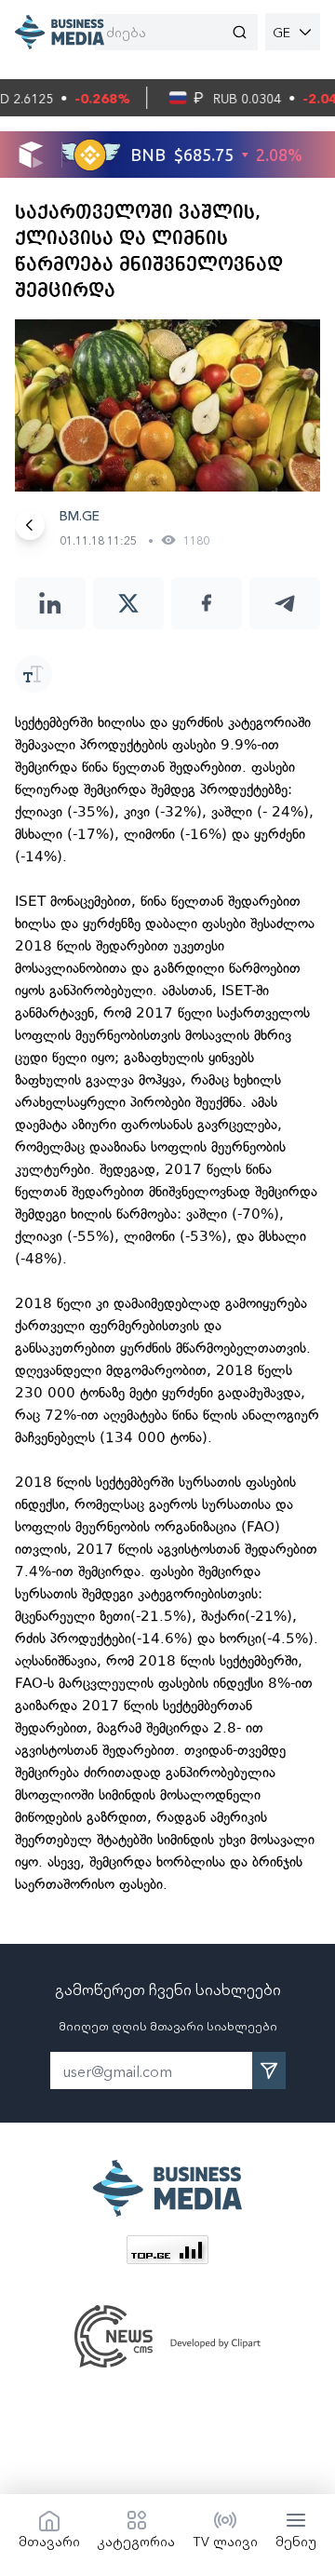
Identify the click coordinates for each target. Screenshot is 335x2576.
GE (281, 32)
